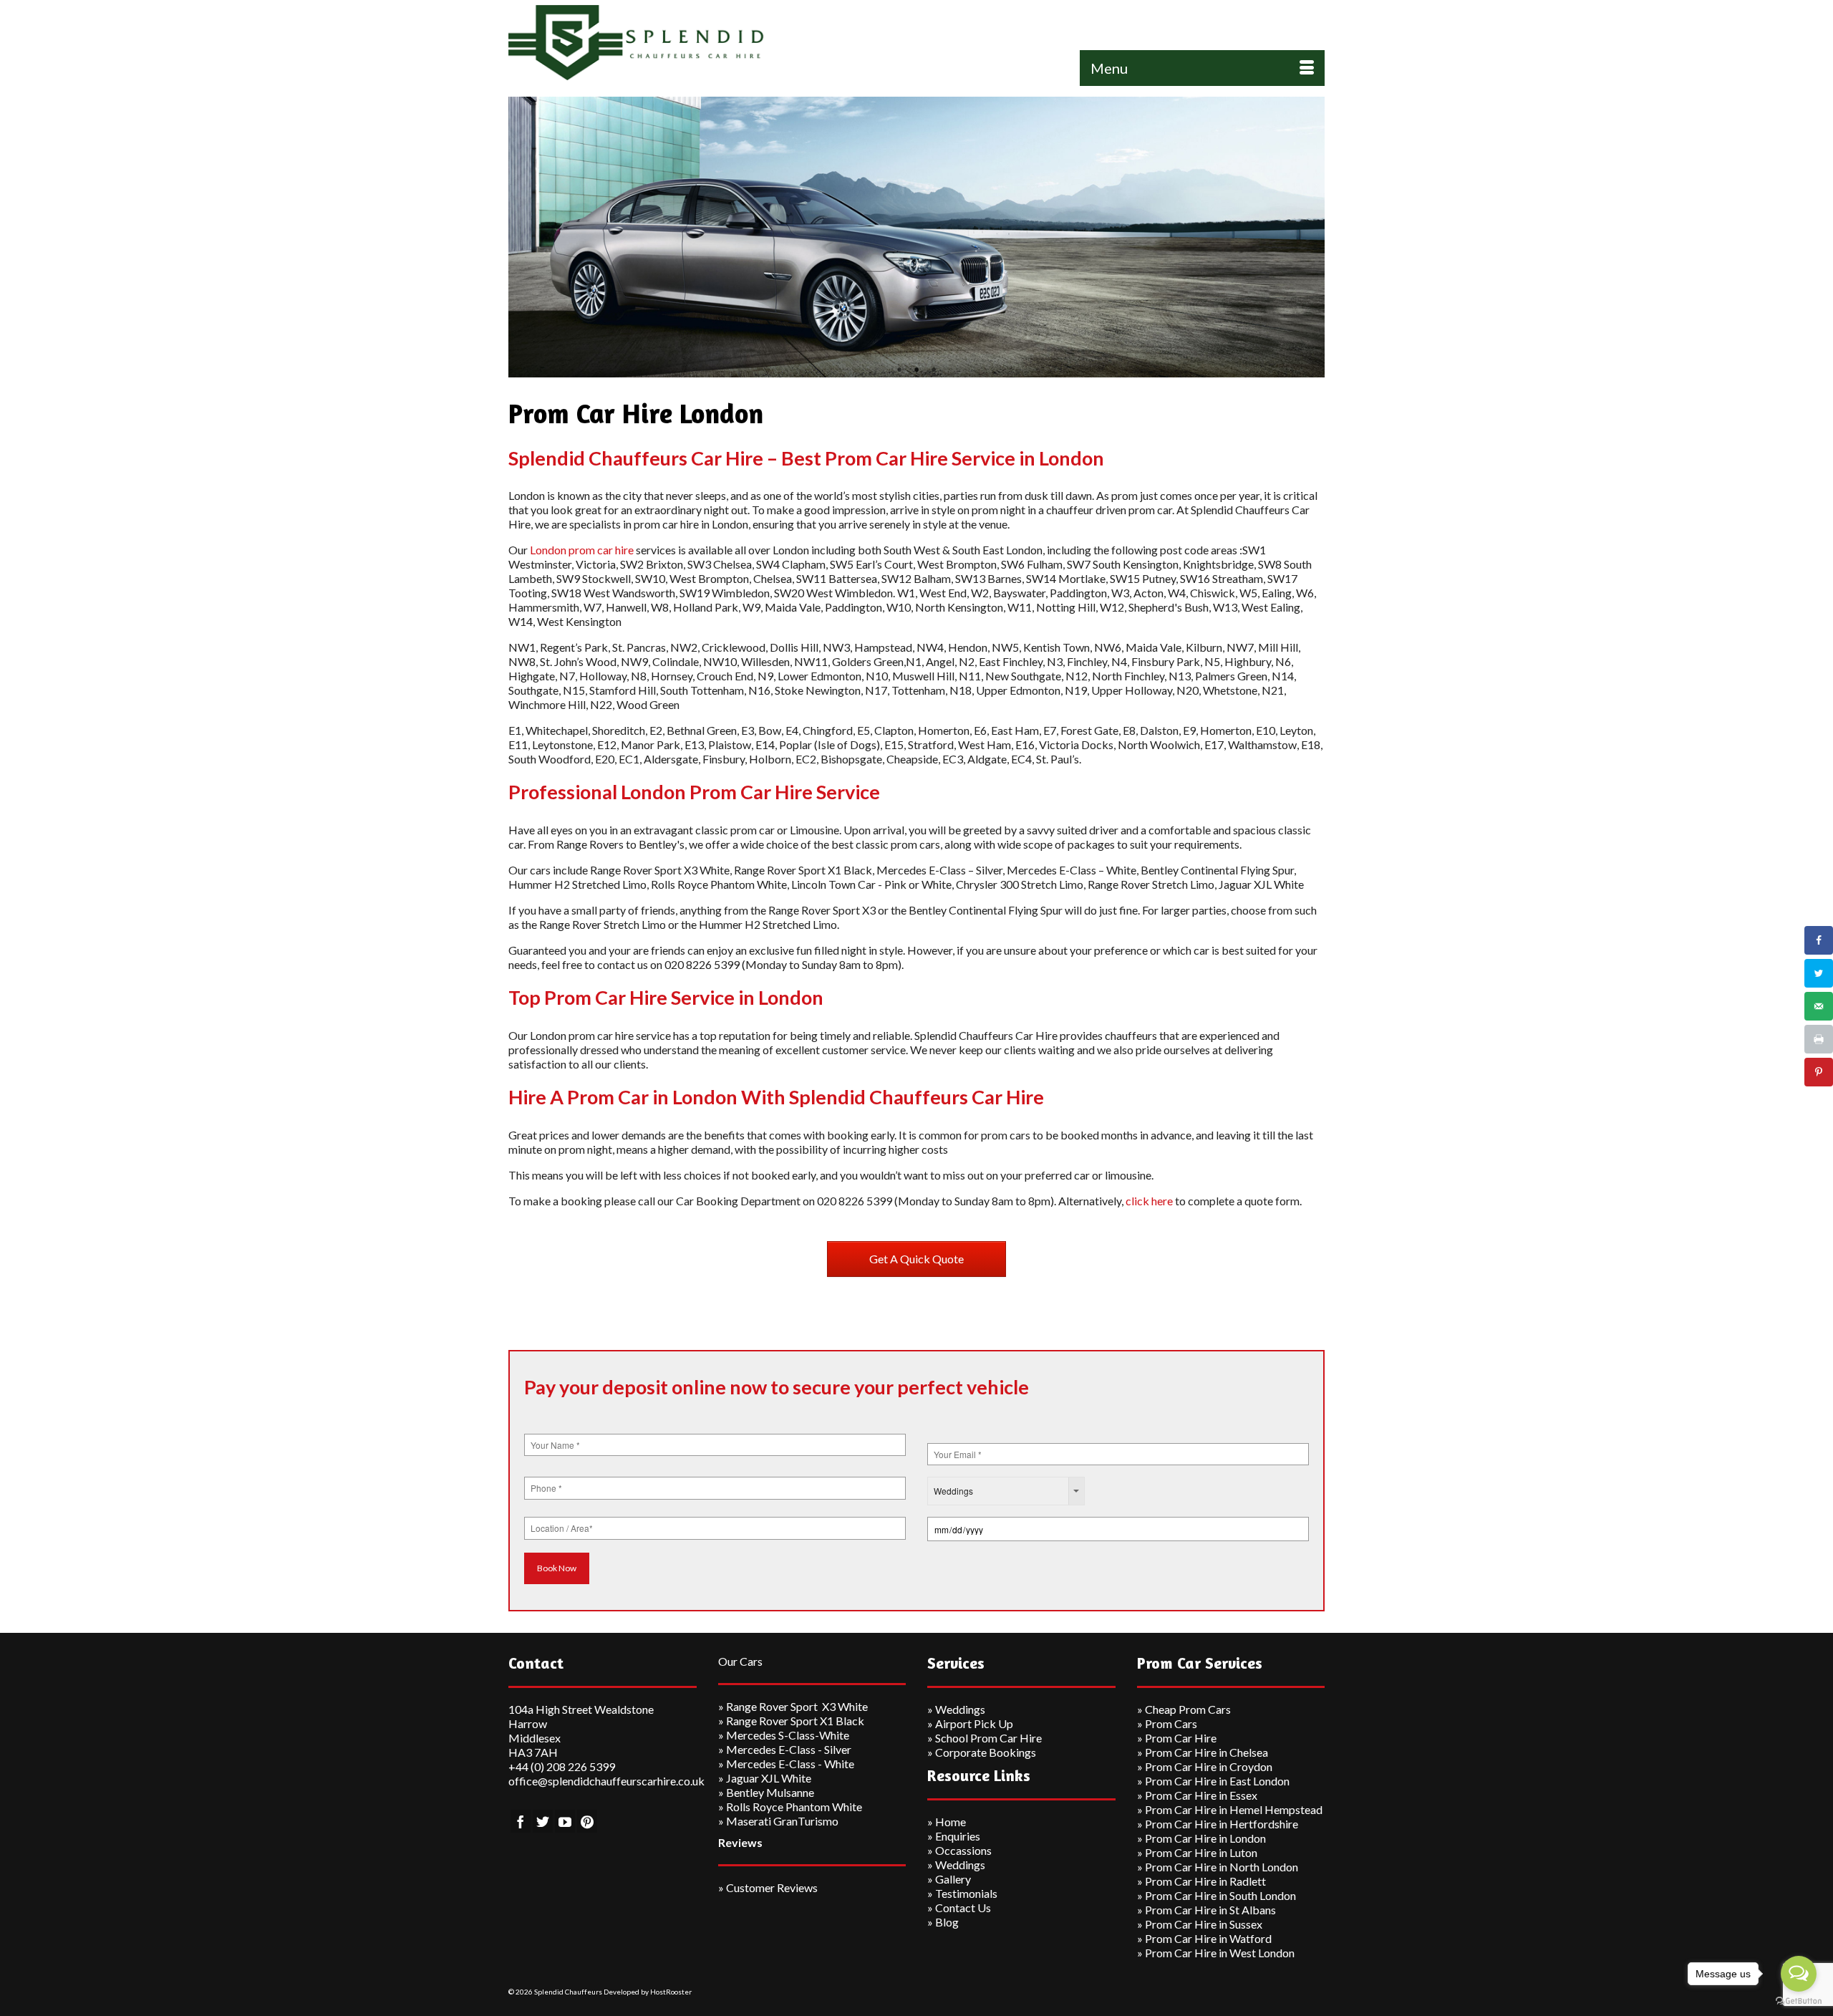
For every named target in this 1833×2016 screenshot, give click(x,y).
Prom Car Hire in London (1205, 1838)
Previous (525, 237)
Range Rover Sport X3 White (797, 1706)
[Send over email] (1819, 1006)
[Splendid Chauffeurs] (637, 43)
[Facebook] (521, 1821)
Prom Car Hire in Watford (1208, 1938)
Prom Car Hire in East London (1217, 1781)
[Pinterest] (587, 1821)
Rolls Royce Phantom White (794, 1807)
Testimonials (966, 1893)
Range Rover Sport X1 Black (795, 1721)
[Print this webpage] (1819, 1039)
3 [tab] (934, 370)
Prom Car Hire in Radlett (1205, 1881)
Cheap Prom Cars (1188, 1709)
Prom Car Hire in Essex (1201, 1795)
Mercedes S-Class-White (788, 1735)
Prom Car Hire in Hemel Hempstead (1234, 1809)
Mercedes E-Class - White (790, 1764)
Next (1308, 237)
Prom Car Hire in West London (1220, 1953)
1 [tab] (899, 370)
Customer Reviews (772, 1887)
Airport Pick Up (974, 1723)
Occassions (963, 1850)
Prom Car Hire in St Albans (1210, 1910)
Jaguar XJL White (769, 1778)
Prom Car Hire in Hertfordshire (1222, 1824)
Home (951, 1822)
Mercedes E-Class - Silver (789, 1749)
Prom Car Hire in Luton (1201, 1852)
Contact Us (963, 1908)
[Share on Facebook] (1819, 940)
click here (1149, 1201)
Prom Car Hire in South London (1220, 1895)
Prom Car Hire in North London (1222, 1867)
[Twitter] (543, 1821)
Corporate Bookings (986, 1752)
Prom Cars (1171, 1723)
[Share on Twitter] (1819, 973)
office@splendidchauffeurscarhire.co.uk (606, 1781)
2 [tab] (916, 370)
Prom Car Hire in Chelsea (1206, 1752)
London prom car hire (582, 550)
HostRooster (671, 1992)
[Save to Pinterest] (1819, 1072)
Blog (947, 1922)
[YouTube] (565, 1821)
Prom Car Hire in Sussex (1204, 1924)
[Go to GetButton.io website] (1799, 2001)
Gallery (953, 1879)
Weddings (960, 1709)
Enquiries (958, 1836)
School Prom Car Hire (988, 1738)
